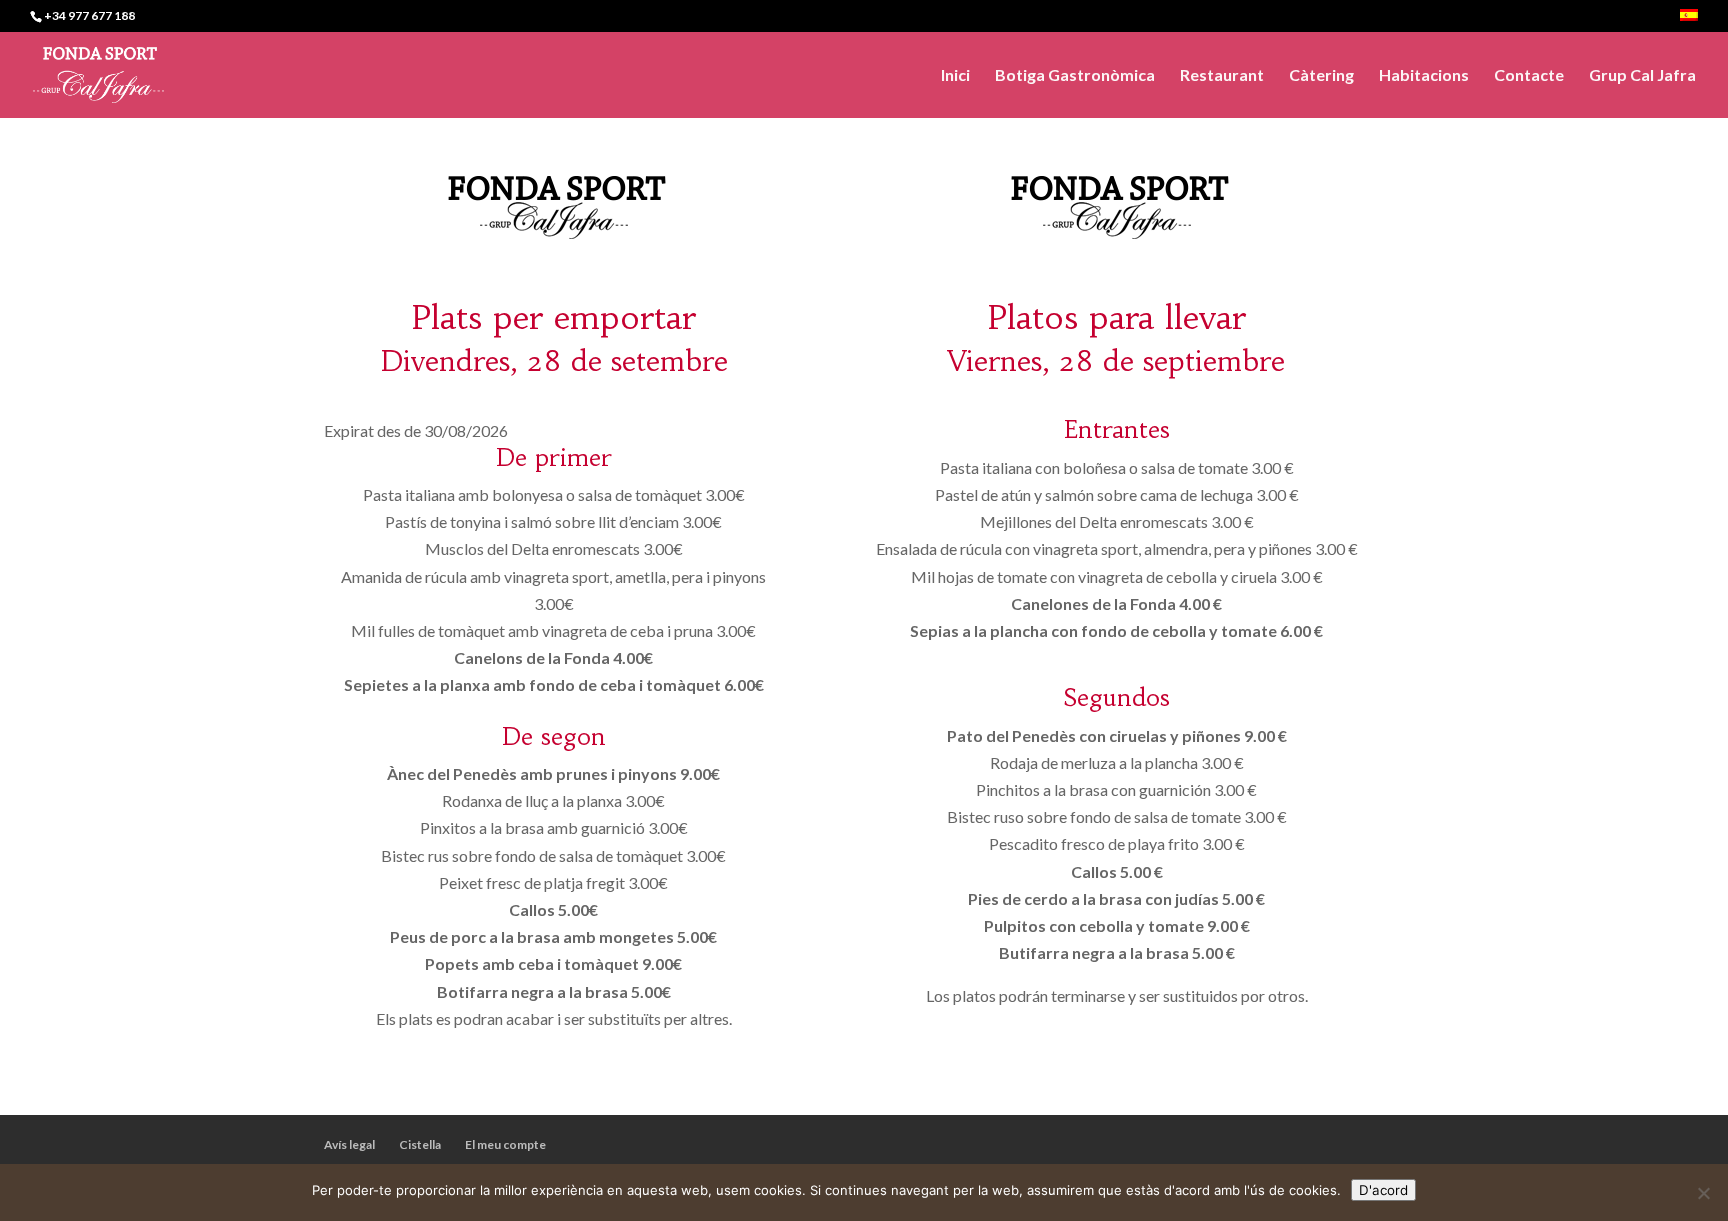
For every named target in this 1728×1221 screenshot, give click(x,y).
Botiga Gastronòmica (1075, 76)
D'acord (1383, 1190)
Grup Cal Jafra (1642, 76)
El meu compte (505, 1144)
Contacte (1529, 76)
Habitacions (1424, 76)
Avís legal (349, 1144)
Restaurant (1222, 76)
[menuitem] (1689, 20)
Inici (955, 76)
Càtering (1321, 76)
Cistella (420, 1144)
